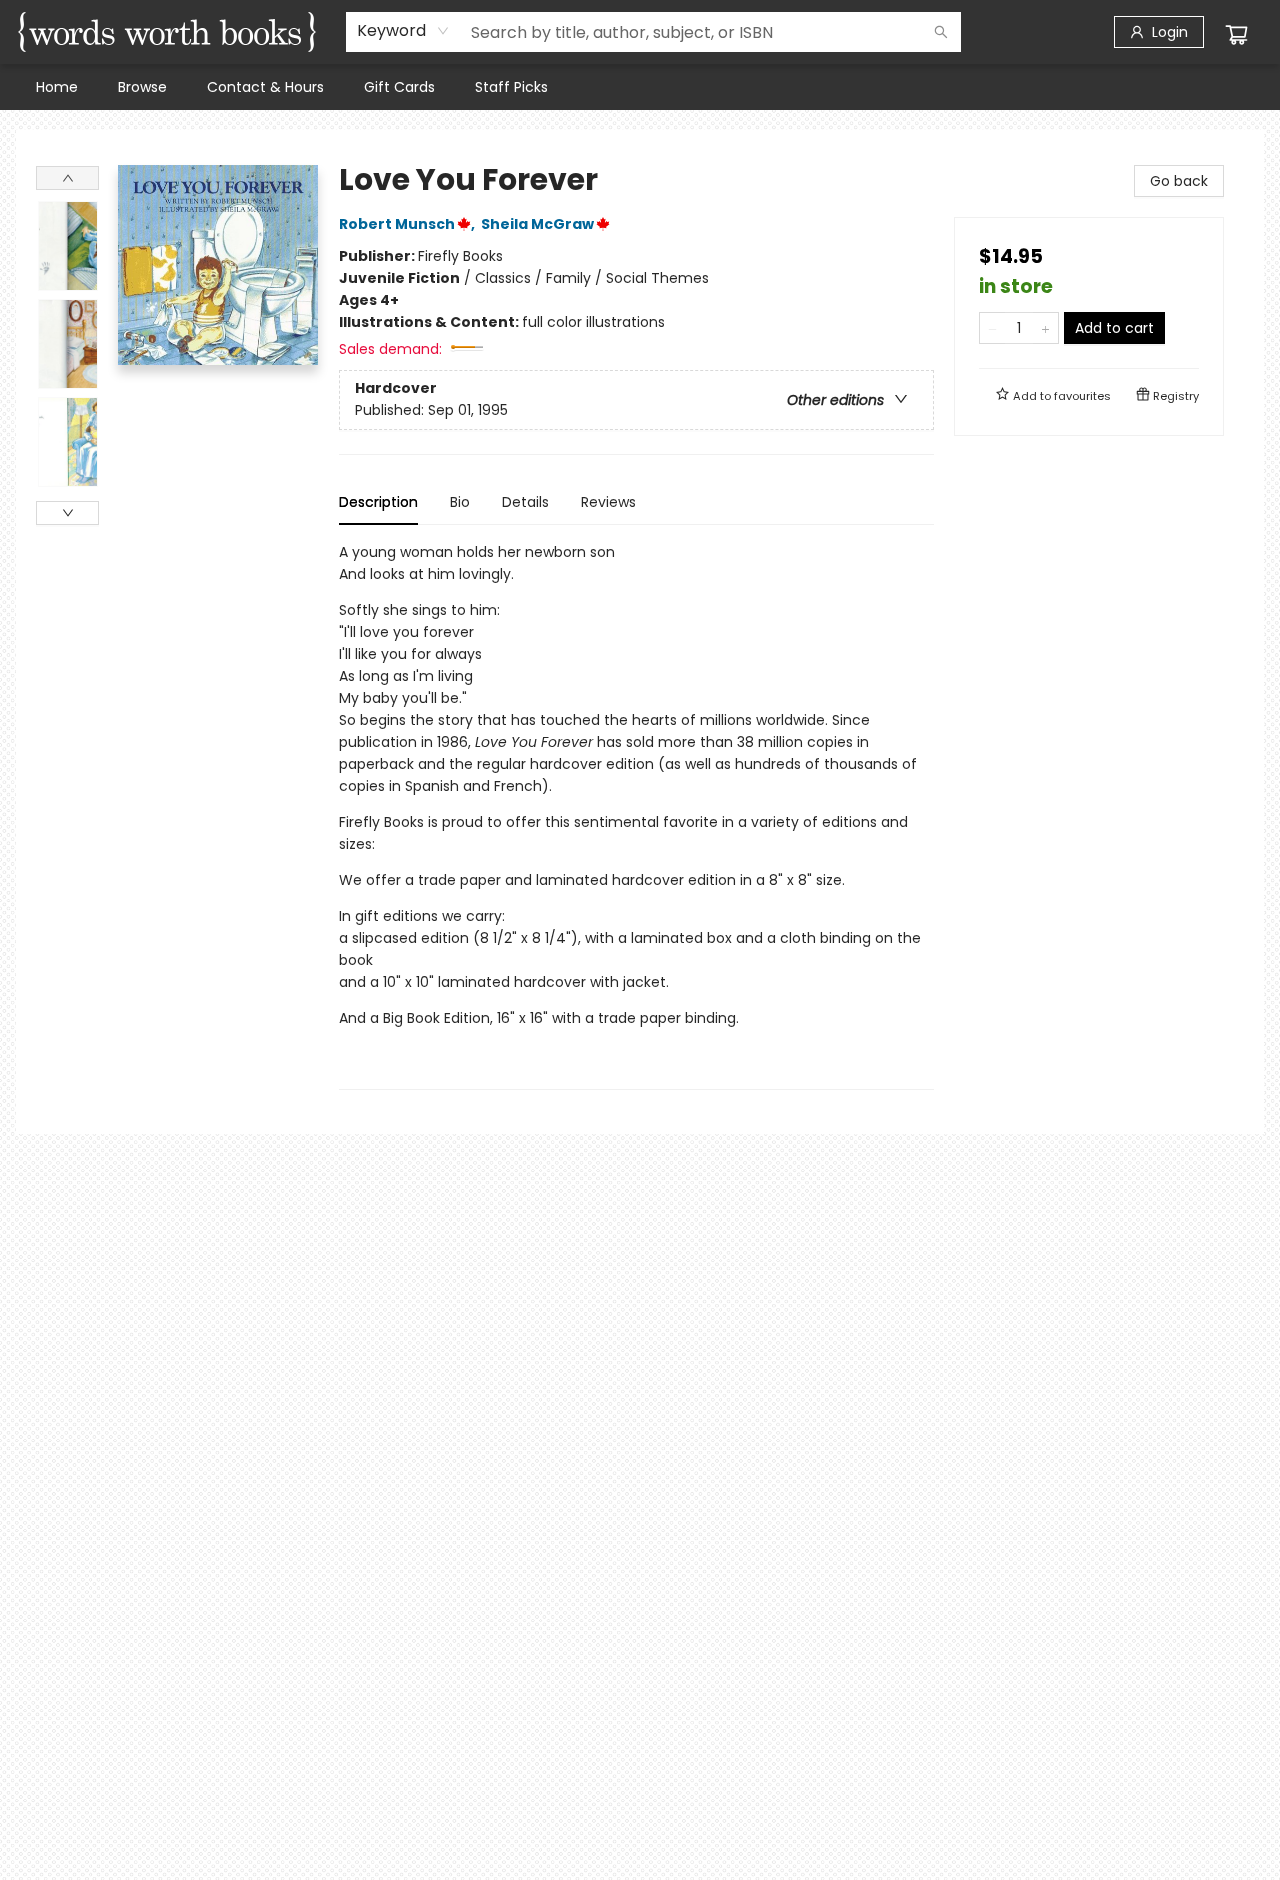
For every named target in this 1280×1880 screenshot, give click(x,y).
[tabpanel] (636, 815)
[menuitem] (57, 87)
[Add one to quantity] (1045, 328)
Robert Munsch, (408, 224)
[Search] (941, 32)
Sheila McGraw (537, 224)
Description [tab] (378, 502)
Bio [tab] (460, 502)
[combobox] (403, 31)
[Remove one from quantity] (992, 328)
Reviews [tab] (608, 502)
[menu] (640, 87)
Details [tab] (525, 502)
